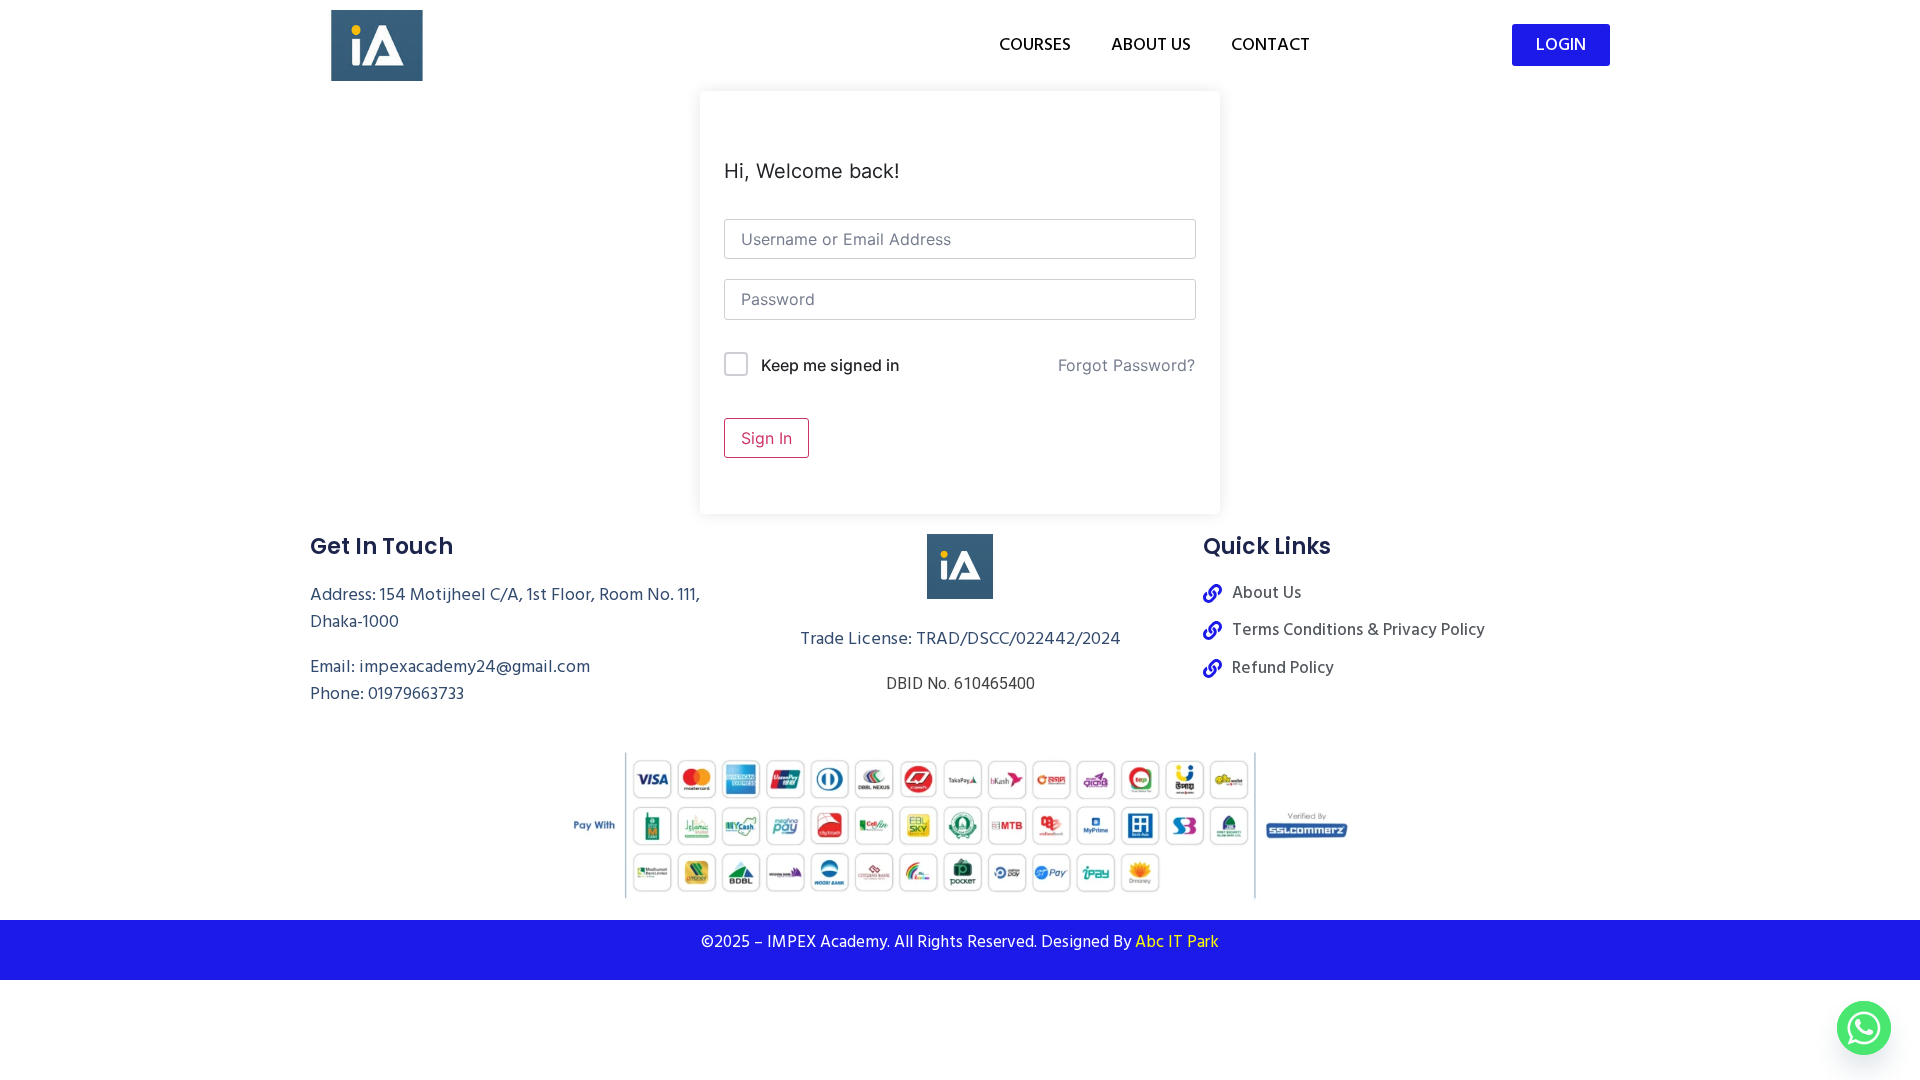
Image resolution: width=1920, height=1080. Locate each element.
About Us (1151, 44)
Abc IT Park (1177, 942)
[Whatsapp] (1864, 1028)
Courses (1035, 44)
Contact (1270, 44)
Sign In (766, 438)
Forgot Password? (1126, 365)
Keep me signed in (830, 365)
